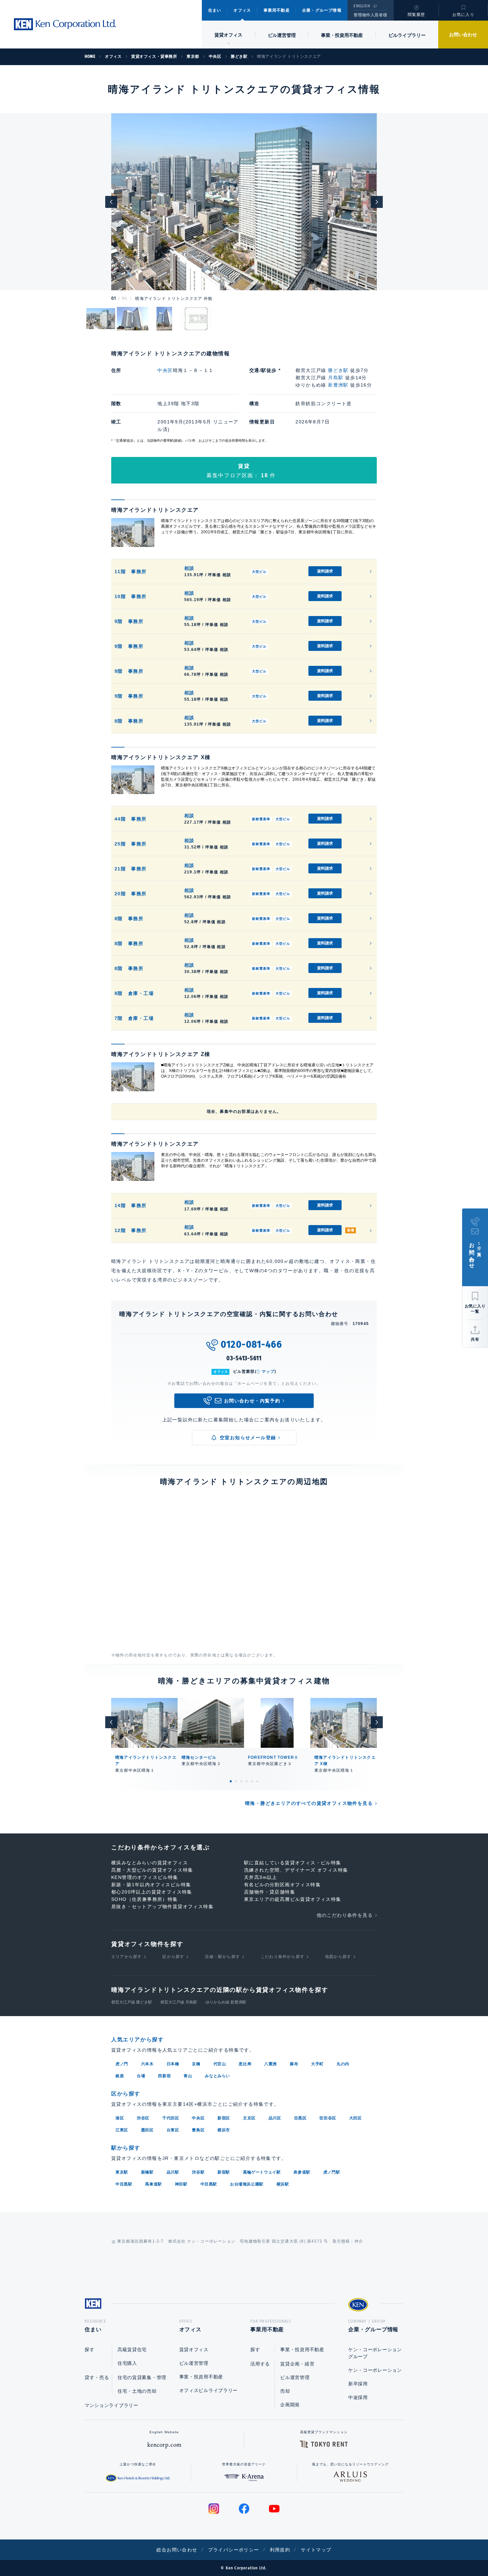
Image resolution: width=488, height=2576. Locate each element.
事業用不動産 (277, 10)
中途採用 (358, 2397)
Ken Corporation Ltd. (65, 24)
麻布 (294, 2064)
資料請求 (325, 571)
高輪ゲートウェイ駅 (262, 2172)
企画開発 (290, 2405)
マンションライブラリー (112, 2405)
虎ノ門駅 (332, 2172)
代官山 (220, 2064)
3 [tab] (241, 1781)
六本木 (147, 2064)
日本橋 (173, 2064)
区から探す (173, 1957)
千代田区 (171, 2118)
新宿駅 (224, 2172)
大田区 (356, 2118)
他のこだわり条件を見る (345, 1915)
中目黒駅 (124, 2184)
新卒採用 (358, 2384)
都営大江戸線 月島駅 (179, 2002)
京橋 (196, 2064)
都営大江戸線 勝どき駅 (132, 2002)
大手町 (317, 2064)
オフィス (242, 10)
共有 (475, 1339)
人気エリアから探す (137, 2040)
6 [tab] (257, 1781)
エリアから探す (126, 1957)
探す (89, 2350)
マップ (268, 1372)
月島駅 (336, 378)
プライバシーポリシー (234, 2550)
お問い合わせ (463, 35)
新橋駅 (147, 2172)
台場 (141, 2076)
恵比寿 (245, 2064)
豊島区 (198, 2130)
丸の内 (343, 2064)
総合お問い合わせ (177, 2550)
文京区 (249, 2118)
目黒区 (300, 2118)
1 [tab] (231, 1781)
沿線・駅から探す (222, 1957)
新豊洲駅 (338, 385)
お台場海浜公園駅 (247, 2184)
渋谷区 (143, 2118)
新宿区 (224, 2118)
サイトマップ (316, 2550)
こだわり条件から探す (283, 1957)
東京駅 (122, 2172)
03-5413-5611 (244, 1358)
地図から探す (338, 1957)
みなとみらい (217, 2076)
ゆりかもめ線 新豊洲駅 (226, 2002)
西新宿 (164, 2076)
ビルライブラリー (407, 35)
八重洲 (271, 2064)
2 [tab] (236, 1781)
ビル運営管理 (282, 35)
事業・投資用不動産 (342, 35)
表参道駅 (302, 2172)
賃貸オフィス (194, 2350)
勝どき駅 (338, 370)
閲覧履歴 (416, 15)
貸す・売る (97, 2377)
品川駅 (173, 2172)
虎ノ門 (122, 2064)
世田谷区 (328, 2118)
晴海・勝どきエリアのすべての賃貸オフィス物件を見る (309, 1803)
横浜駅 (283, 2184)
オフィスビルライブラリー (208, 2390)
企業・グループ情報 (322, 10)
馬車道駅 (153, 2184)
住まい (215, 10)
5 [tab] (252, 1781)
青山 (188, 2076)
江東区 (122, 2130)
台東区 (173, 2130)
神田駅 (181, 2184)
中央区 (165, 370)
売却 (285, 2391)
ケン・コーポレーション (375, 2370)
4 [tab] (247, 1781)
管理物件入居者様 (370, 15)
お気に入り (463, 15)
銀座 (120, 2076)
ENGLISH (362, 6)
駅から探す (126, 2148)
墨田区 (147, 2130)
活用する (260, 2364)
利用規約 (280, 2550)
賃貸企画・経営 (297, 2364)
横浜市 (224, 2130)
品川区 (275, 2118)
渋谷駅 (198, 2172)
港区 (120, 2118)
